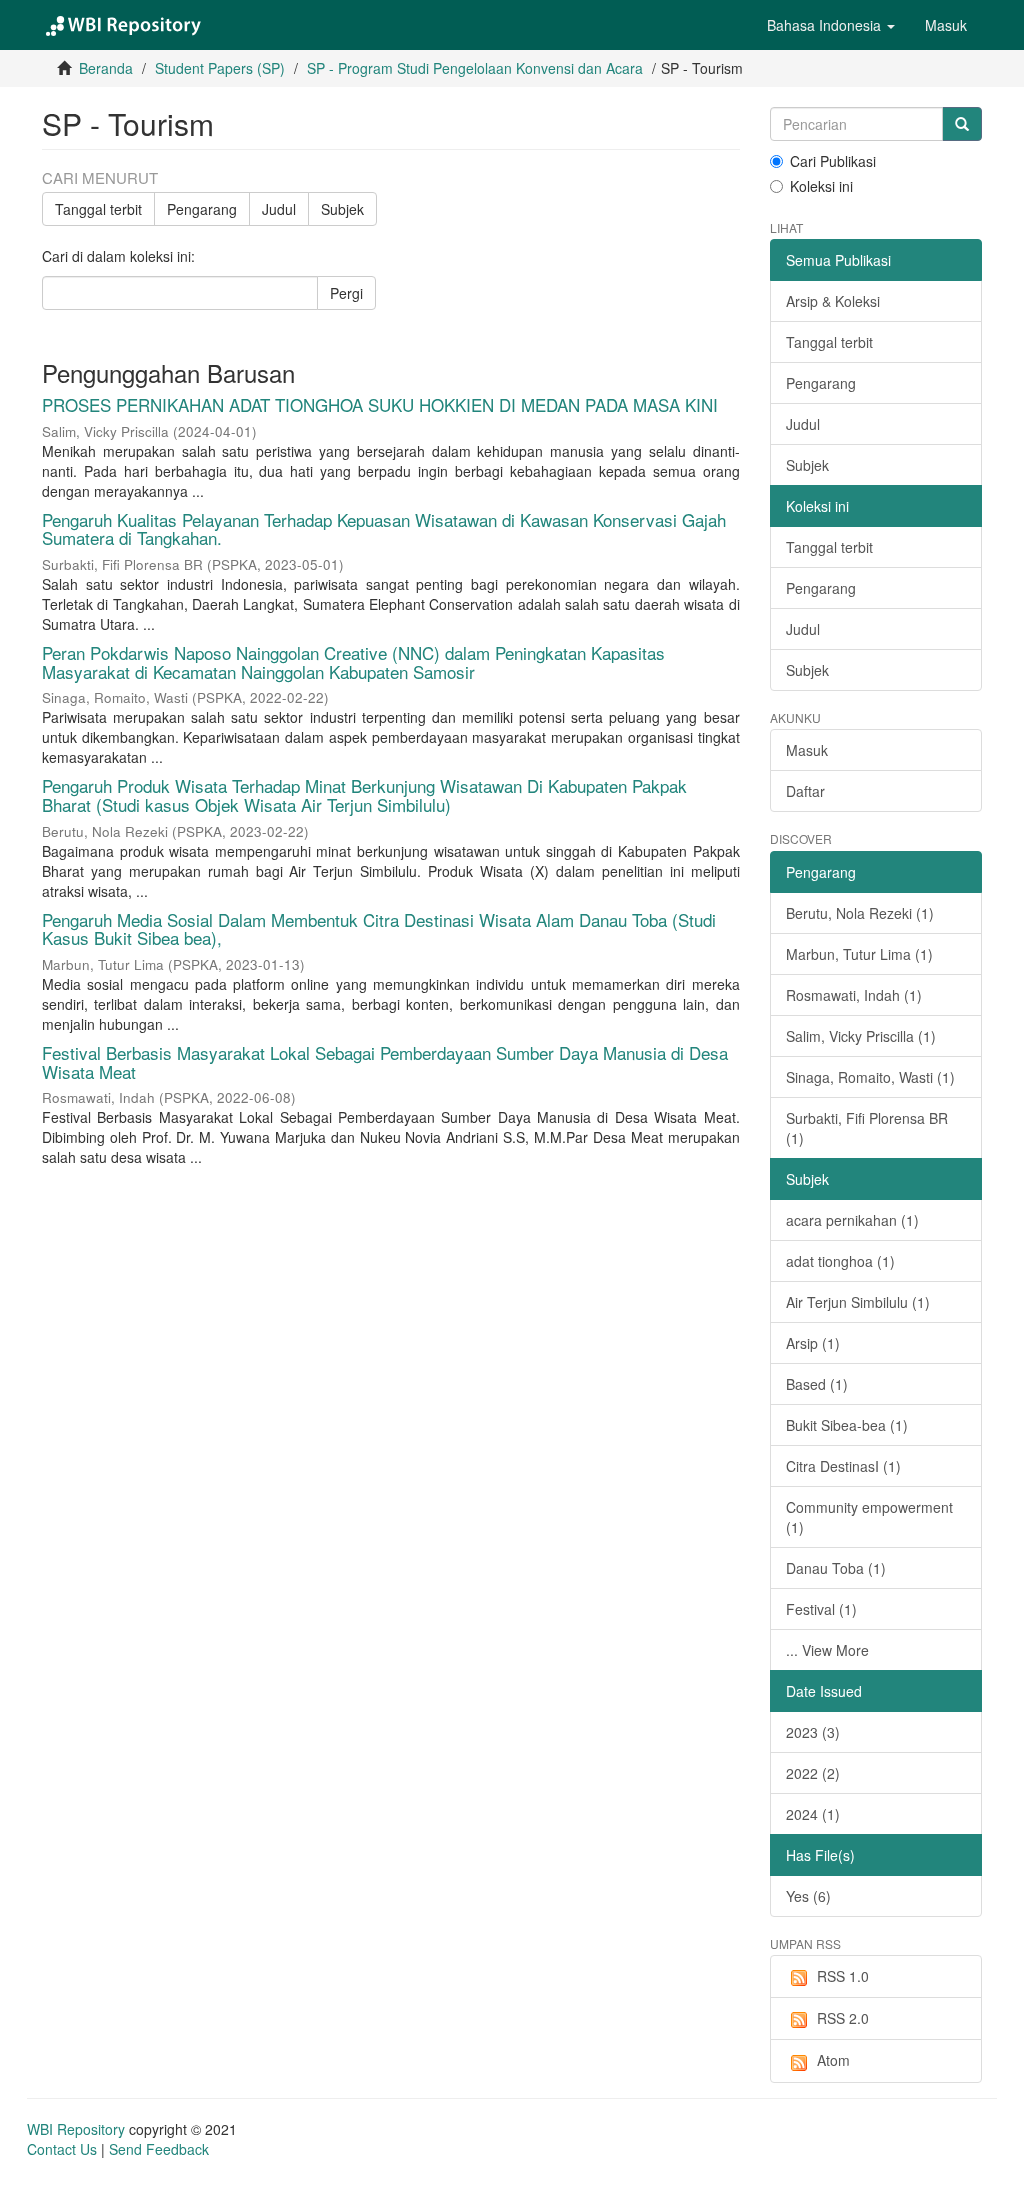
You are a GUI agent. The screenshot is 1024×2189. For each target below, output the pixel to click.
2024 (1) (813, 1814)
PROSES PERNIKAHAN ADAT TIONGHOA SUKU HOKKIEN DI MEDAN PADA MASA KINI (380, 404)
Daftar (805, 791)
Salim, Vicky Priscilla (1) (861, 1036)
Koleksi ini (821, 186)
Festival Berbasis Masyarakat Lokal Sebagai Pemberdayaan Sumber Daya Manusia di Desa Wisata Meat (385, 1062)
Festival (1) (821, 1609)
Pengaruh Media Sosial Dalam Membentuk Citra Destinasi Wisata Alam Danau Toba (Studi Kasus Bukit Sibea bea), (379, 929)
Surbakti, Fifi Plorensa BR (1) (867, 1128)
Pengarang (202, 209)
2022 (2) (813, 1773)
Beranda (106, 68)
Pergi (346, 293)
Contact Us (62, 2149)
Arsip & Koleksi (833, 301)
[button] (831, 25)
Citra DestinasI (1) (843, 1466)
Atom (833, 2060)
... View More (827, 1650)
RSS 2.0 (843, 2018)
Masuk (807, 750)
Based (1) (817, 1384)
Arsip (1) (813, 1343)
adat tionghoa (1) (840, 1261)
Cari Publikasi (833, 161)
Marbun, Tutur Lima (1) (859, 954)
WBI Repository (76, 2129)
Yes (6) (808, 1896)
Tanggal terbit (98, 209)
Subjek (342, 209)
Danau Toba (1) (836, 1568)
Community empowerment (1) (869, 1517)
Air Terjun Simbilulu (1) (858, 1302)
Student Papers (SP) (220, 68)
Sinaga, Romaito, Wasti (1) (870, 1077)
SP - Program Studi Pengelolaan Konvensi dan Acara (475, 68)
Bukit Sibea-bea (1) (847, 1425)
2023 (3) (813, 1732)
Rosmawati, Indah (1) (854, 995)
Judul (279, 209)
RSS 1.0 (843, 1976)
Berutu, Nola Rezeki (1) (860, 913)
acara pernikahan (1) (852, 1220)
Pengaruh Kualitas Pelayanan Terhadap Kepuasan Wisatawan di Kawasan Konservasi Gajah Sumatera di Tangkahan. (384, 529)
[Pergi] (962, 124)
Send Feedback (159, 2149)
